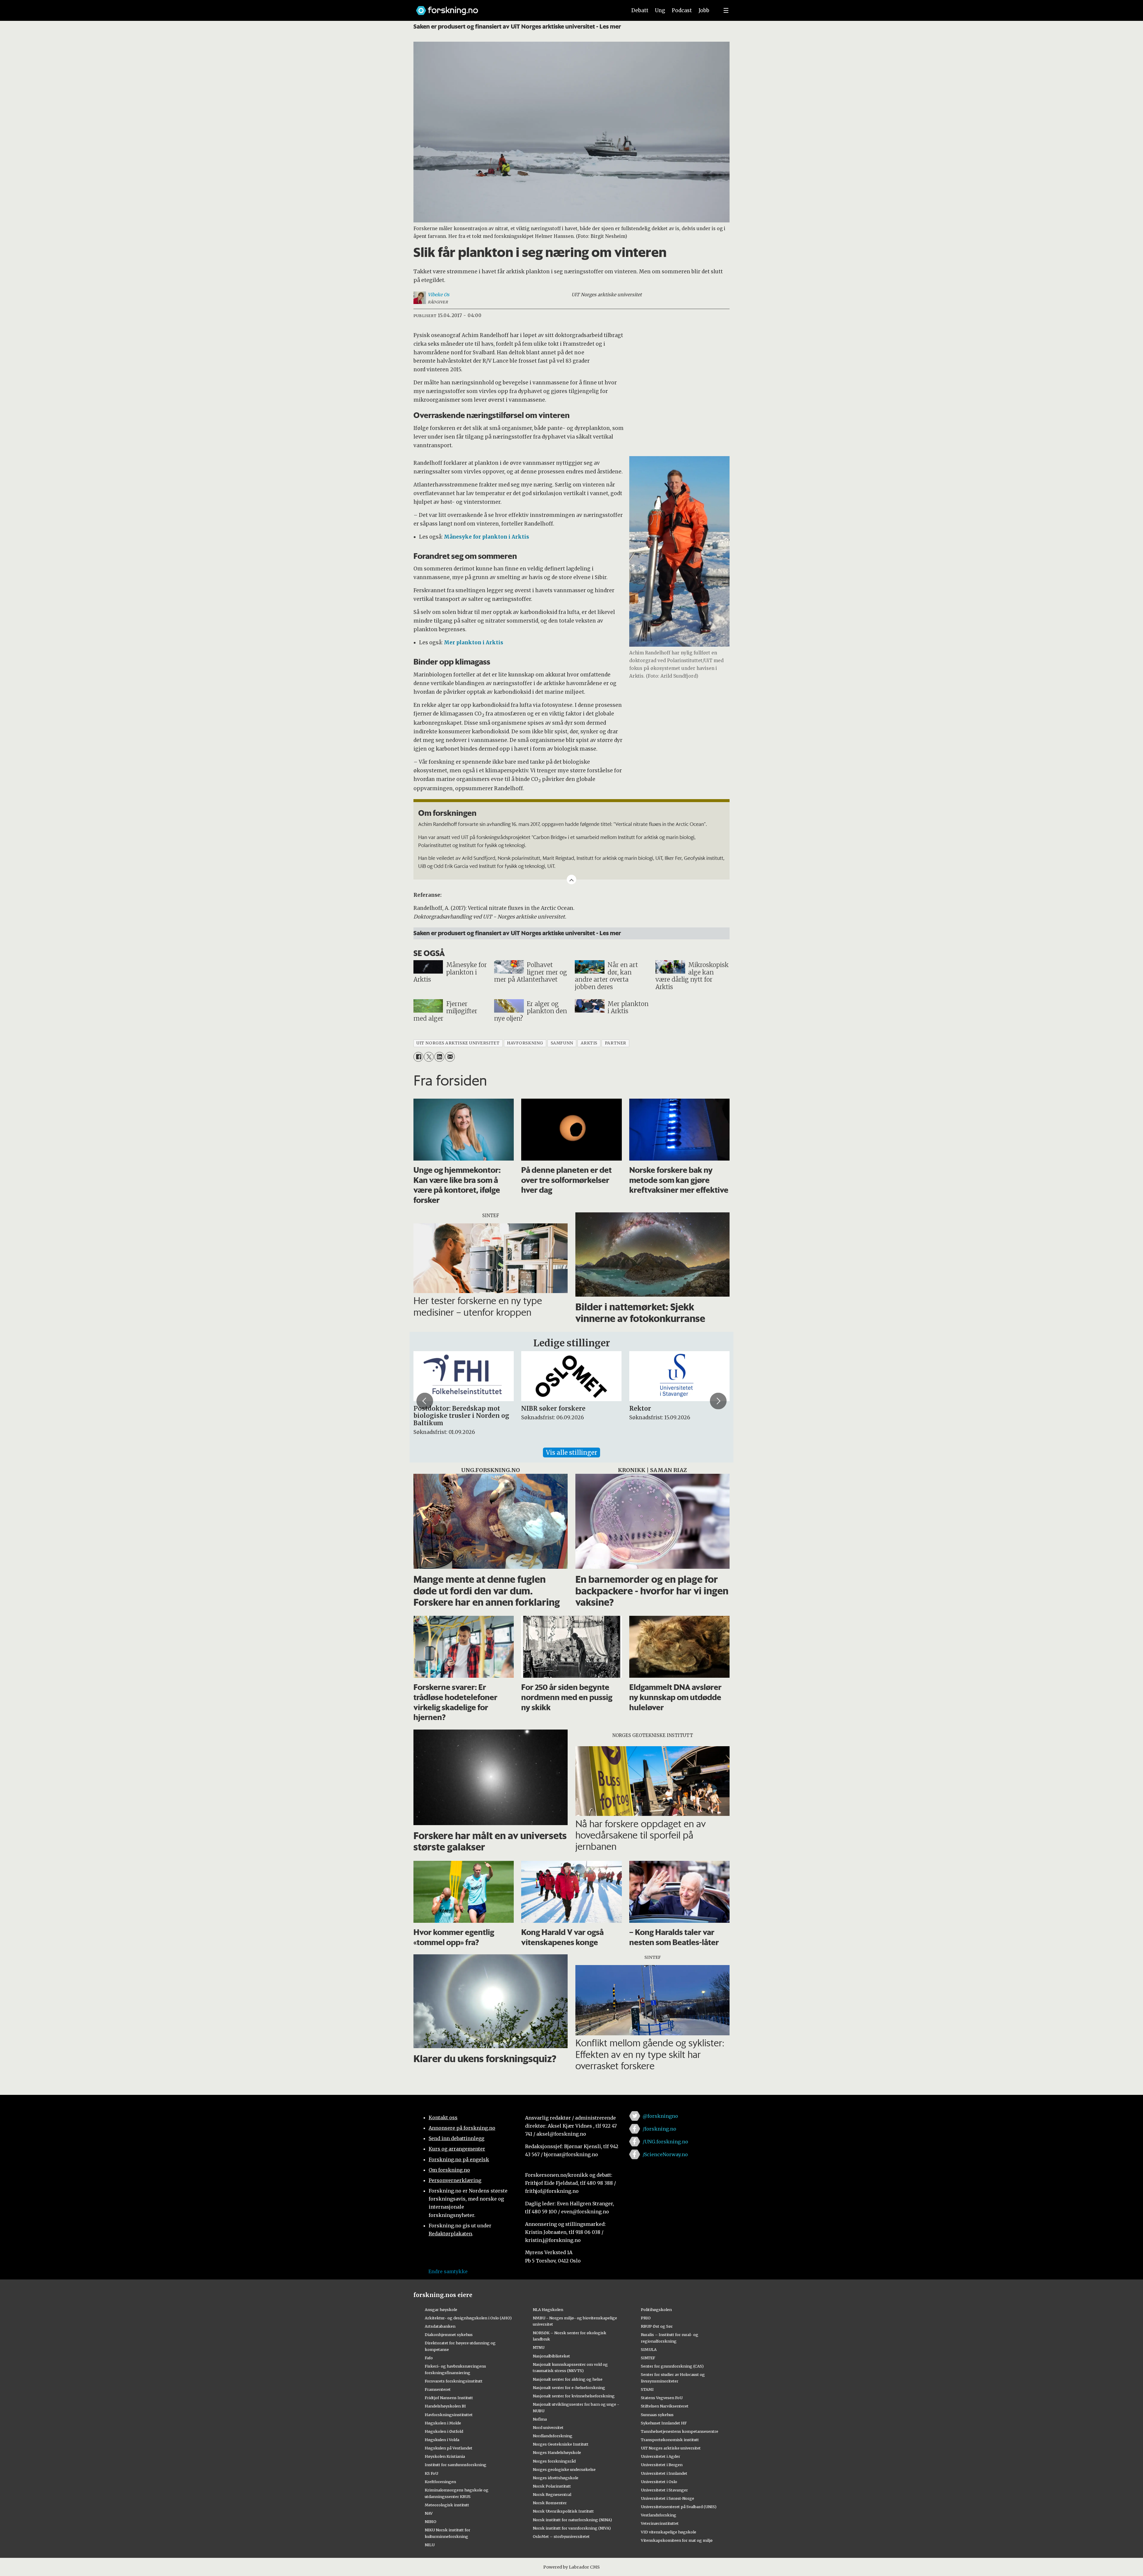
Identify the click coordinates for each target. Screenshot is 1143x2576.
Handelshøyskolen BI (445, 2406)
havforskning (525, 1043)
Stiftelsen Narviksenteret (665, 2406)
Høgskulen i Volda (442, 2440)
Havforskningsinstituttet (449, 2415)
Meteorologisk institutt (447, 2505)
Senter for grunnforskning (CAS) (672, 2366)
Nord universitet (548, 2427)
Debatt (640, 10)
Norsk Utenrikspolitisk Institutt (563, 2511)
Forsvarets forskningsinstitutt (454, 2381)
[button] (425, 1401)
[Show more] (571, 880)
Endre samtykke (448, 2271)
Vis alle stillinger (571, 1452)
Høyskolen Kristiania (445, 2456)
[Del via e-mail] (450, 1057)
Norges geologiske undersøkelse (564, 2469)
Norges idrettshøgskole (556, 2478)
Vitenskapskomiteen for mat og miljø (677, 2540)
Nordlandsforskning (553, 2436)
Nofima (540, 2419)
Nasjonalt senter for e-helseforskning (569, 2388)
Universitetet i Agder (660, 2456)
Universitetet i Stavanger (664, 2490)
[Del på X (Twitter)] (429, 1057)
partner (616, 1043)
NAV (429, 2513)
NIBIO (431, 2522)
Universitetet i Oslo (659, 2482)
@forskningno (660, 2116)
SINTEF (648, 2358)
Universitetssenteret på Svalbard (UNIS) (679, 2507)
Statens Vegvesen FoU (662, 2398)
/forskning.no (659, 2129)
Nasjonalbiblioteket (551, 2356)
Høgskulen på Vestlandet (449, 2448)
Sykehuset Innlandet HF (664, 2423)
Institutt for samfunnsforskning (456, 2465)
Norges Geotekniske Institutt (561, 2444)
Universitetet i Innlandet (664, 2473)
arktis (589, 1043)
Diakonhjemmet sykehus (449, 2335)
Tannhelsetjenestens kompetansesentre (680, 2431)
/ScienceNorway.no (665, 2154)
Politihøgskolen (656, 2310)
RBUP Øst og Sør (657, 2326)
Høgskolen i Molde (443, 2423)
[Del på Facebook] (418, 1057)
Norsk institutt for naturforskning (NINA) (572, 2520)
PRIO (646, 2318)
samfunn (562, 1043)
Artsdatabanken (440, 2326)
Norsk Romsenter (550, 2503)
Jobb (704, 10)
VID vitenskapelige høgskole (669, 2532)
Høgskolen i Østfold (444, 2431)
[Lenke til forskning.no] (516, 8)
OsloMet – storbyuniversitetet (561, 2536)
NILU (430, 2545)
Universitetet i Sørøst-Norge (667, 2498)
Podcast (682, 10)
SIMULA (649, 2349)
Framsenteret (438, 2389)
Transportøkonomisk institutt (670, 2440)
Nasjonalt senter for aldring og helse (568, 2379)
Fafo (429, 2358)
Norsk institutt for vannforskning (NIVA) (572, 2528)
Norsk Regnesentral (552, 2494)
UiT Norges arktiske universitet (671, 2448)
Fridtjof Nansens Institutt (449, 2398)
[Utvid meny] (726, 10)
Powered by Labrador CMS (571, 2567)
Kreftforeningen (440, 2482)
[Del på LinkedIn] (439, 1057)
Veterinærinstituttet (660, 2523)
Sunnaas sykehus (657, 2415)
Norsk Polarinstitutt (552, 2486)
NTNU (539, 2347)
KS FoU (431, 2473)
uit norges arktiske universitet (458, 1043)
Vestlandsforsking (659, 2515)
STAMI (647, 2389)
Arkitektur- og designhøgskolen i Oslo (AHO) (468, 2318)
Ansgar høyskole (441, 2310)
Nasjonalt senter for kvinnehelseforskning (574, 2396)
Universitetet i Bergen (662, 2465)
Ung (660, 10)
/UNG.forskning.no (665, 2142)
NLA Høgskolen (548, 2310)
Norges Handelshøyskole (557, 2452)
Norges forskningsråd (554, 2461)
